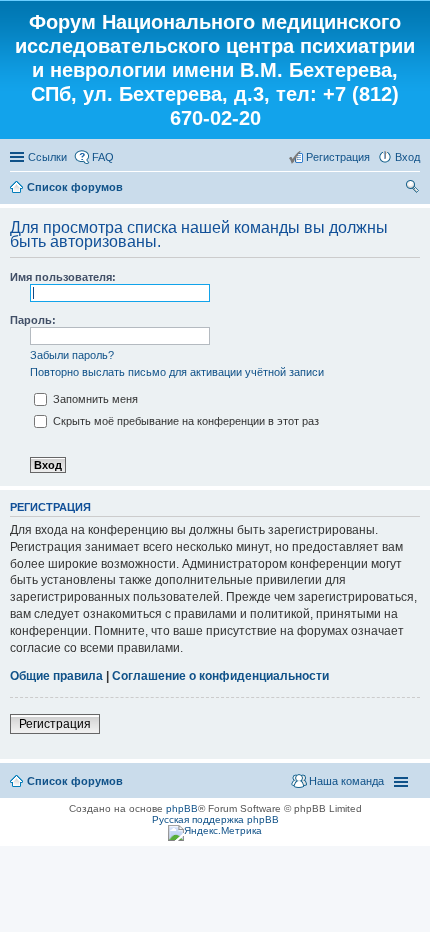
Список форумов (75, 187)
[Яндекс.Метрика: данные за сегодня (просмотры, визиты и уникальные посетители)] (215, 833)
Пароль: (33, 320)
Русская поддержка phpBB (215, 819)
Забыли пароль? (72, 355)
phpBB (182, 808)
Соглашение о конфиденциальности (220, 676)
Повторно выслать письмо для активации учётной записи (177, 372)
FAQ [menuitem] (103, 157)
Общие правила (56, 676)
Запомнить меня (94, 399)
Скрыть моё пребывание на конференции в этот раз (184, 421)
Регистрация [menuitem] (338, 157)
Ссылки (47, 157)
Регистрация (55, 724)
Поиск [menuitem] (414, 189)
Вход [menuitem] (407, 157)
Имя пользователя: (63, 277)
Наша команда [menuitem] (346, 781)
